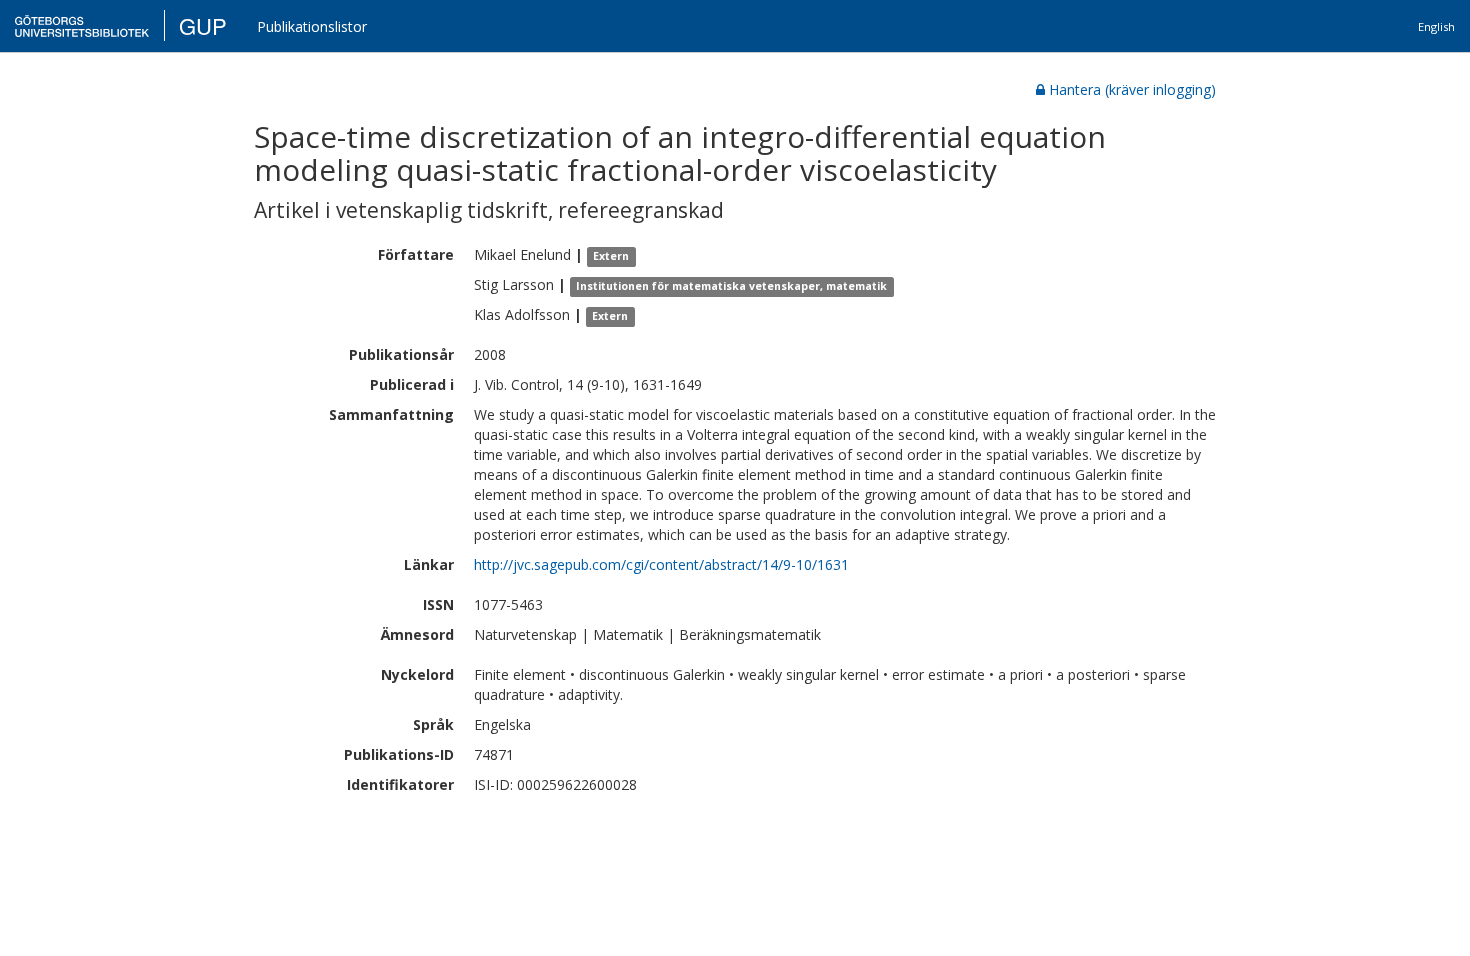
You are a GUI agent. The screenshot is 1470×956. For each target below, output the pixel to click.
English (1436, 26)
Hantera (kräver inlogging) (1132, 89)
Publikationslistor (312, 26)
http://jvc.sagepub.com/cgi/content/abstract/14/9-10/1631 (661, 564)
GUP (203, 25)
